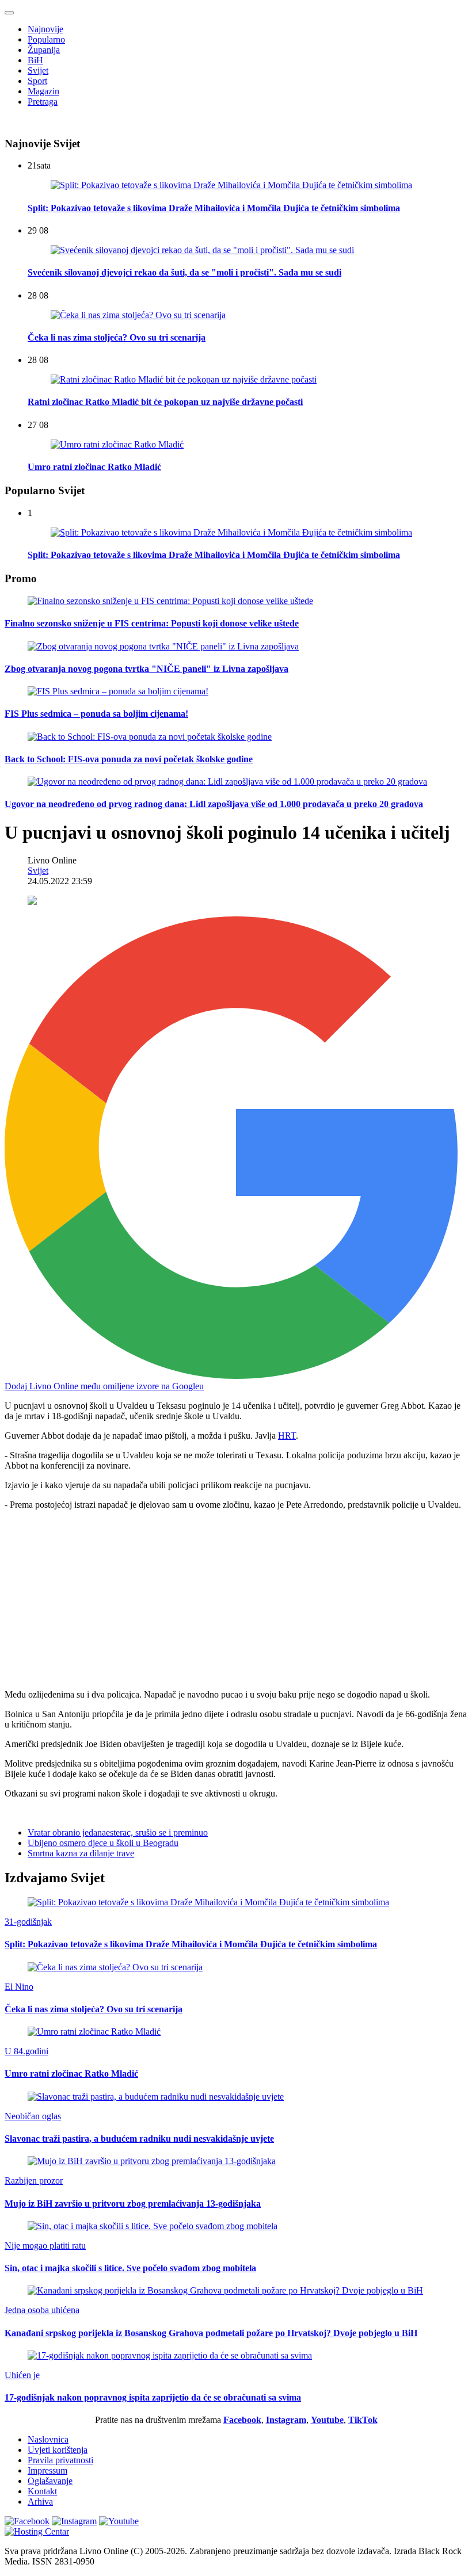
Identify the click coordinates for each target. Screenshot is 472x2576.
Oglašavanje (50, 2481)
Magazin (43, 91)
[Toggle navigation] (9, 13)
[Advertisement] (236, 1600)
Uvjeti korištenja (58, 2450)
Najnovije (45, 29)
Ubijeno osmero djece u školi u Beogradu (103, 1843)
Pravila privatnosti (60, 2460)
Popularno (46, 39)
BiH (35, 60)
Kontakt (42, 2491)
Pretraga (43, 102)
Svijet (38, 70)
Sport (37, 81)
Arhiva (40, 2502)
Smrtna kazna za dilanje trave (81, 1853)
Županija (44, 50)
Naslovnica (48, 2439)
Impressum (47, 2470)
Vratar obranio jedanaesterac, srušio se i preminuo (118, 1832)
